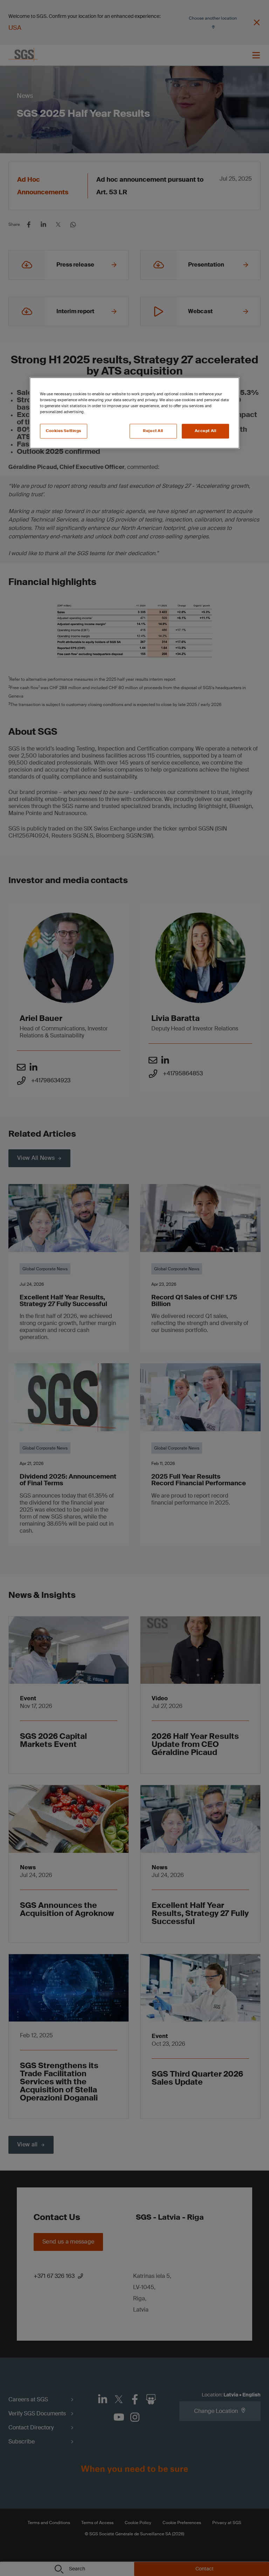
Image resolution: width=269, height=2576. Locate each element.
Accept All (206, 431)
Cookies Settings (64, 431)
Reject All (153, 431)
